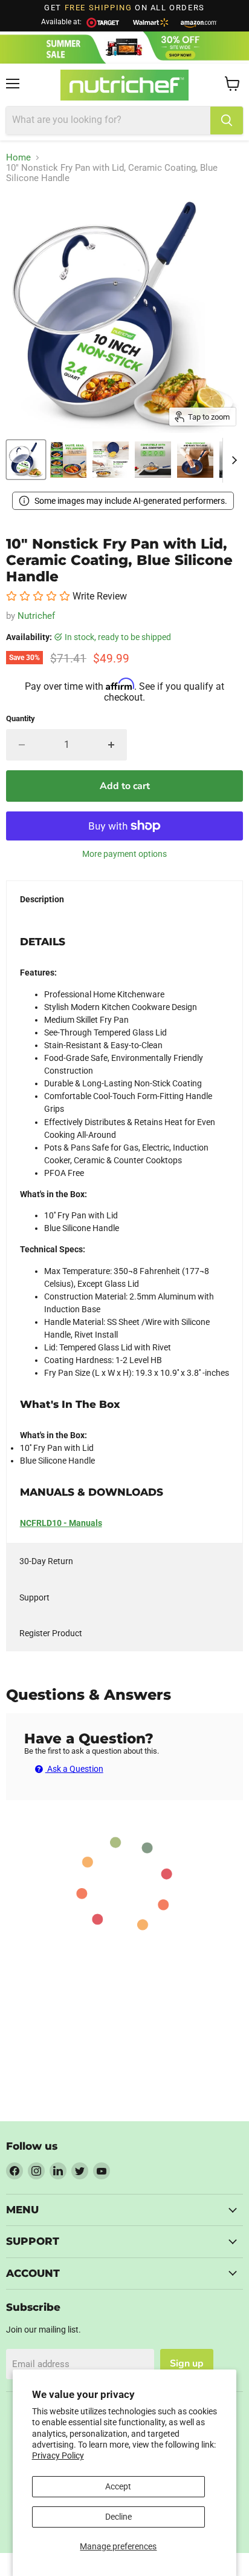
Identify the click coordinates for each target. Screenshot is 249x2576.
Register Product (51, 1633)
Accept (118, 2486)
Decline (118, 2517)
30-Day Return (46, 1561)
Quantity (21, 718)
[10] (26, 460)
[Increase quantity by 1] (112, 745)
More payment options (124, 854)
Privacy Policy (58, 2455)
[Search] (227, 121)
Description (42, 899)
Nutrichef (36, 616)
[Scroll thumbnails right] (232, 460)
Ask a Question (74, 1769)
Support (34, 1597)
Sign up (187, 2363)
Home (18, 158)
